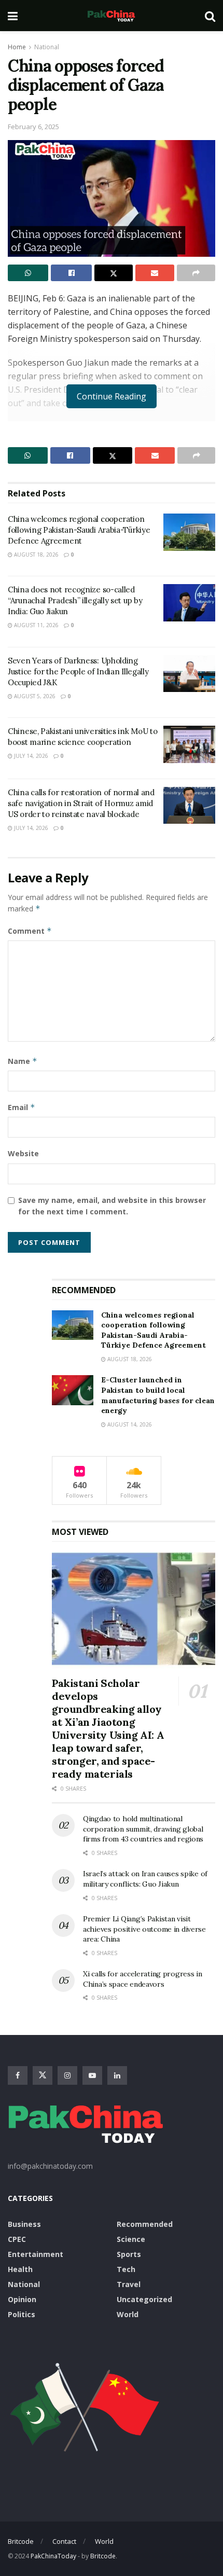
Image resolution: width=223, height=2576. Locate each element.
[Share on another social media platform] (196, 273)
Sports (129, 2254)
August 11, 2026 (36, 625)
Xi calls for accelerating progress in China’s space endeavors (143, 1979)
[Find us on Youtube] (92, 2075)
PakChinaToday (53, 2556)
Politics (22, 2314)
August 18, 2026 (36, 555)
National (47, 47)
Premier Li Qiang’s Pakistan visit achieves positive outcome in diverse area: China (144, 1929)
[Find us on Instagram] (67, 2075)
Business (24, 2224)
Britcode (21, 2541)
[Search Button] (210, 16)
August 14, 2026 (129, 1424)
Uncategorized (144, 2299)
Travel (129, 2284)
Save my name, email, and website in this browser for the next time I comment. (112, 1206)
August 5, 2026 (34, 696)
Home (17, 47)
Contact (64, 2541)
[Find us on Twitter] (43, 2075)
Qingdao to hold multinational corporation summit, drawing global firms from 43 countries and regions (143, 1829)
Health (20, 2269)
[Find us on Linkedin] (117, 2075)
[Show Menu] (13, 16)
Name (23, 1061)
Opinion (22, 2299)
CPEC (17, 2239)
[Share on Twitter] (114, 273)
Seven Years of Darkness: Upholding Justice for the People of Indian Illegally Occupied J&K (78, 671)
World (128, 2314)
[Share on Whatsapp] (28, 273)
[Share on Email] (155, 273)
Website (23, 1153)
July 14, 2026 (30, 756)
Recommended (145, 2224)
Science (131, 2239)
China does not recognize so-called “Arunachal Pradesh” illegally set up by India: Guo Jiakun (75, 600)
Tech (126, 2269)
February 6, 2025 (33, 127)
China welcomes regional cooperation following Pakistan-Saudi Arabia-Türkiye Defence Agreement (79, 530)
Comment (30, 931)
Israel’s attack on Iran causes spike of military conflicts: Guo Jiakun (145, 1879)
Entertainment (36, 2254)
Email (22, 1107)
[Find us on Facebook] (18, 2075)
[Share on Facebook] (71, 273)
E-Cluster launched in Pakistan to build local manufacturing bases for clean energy (158, 1395)
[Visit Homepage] (111, 16)
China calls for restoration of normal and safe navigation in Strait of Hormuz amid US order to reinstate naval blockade (81, 803)
